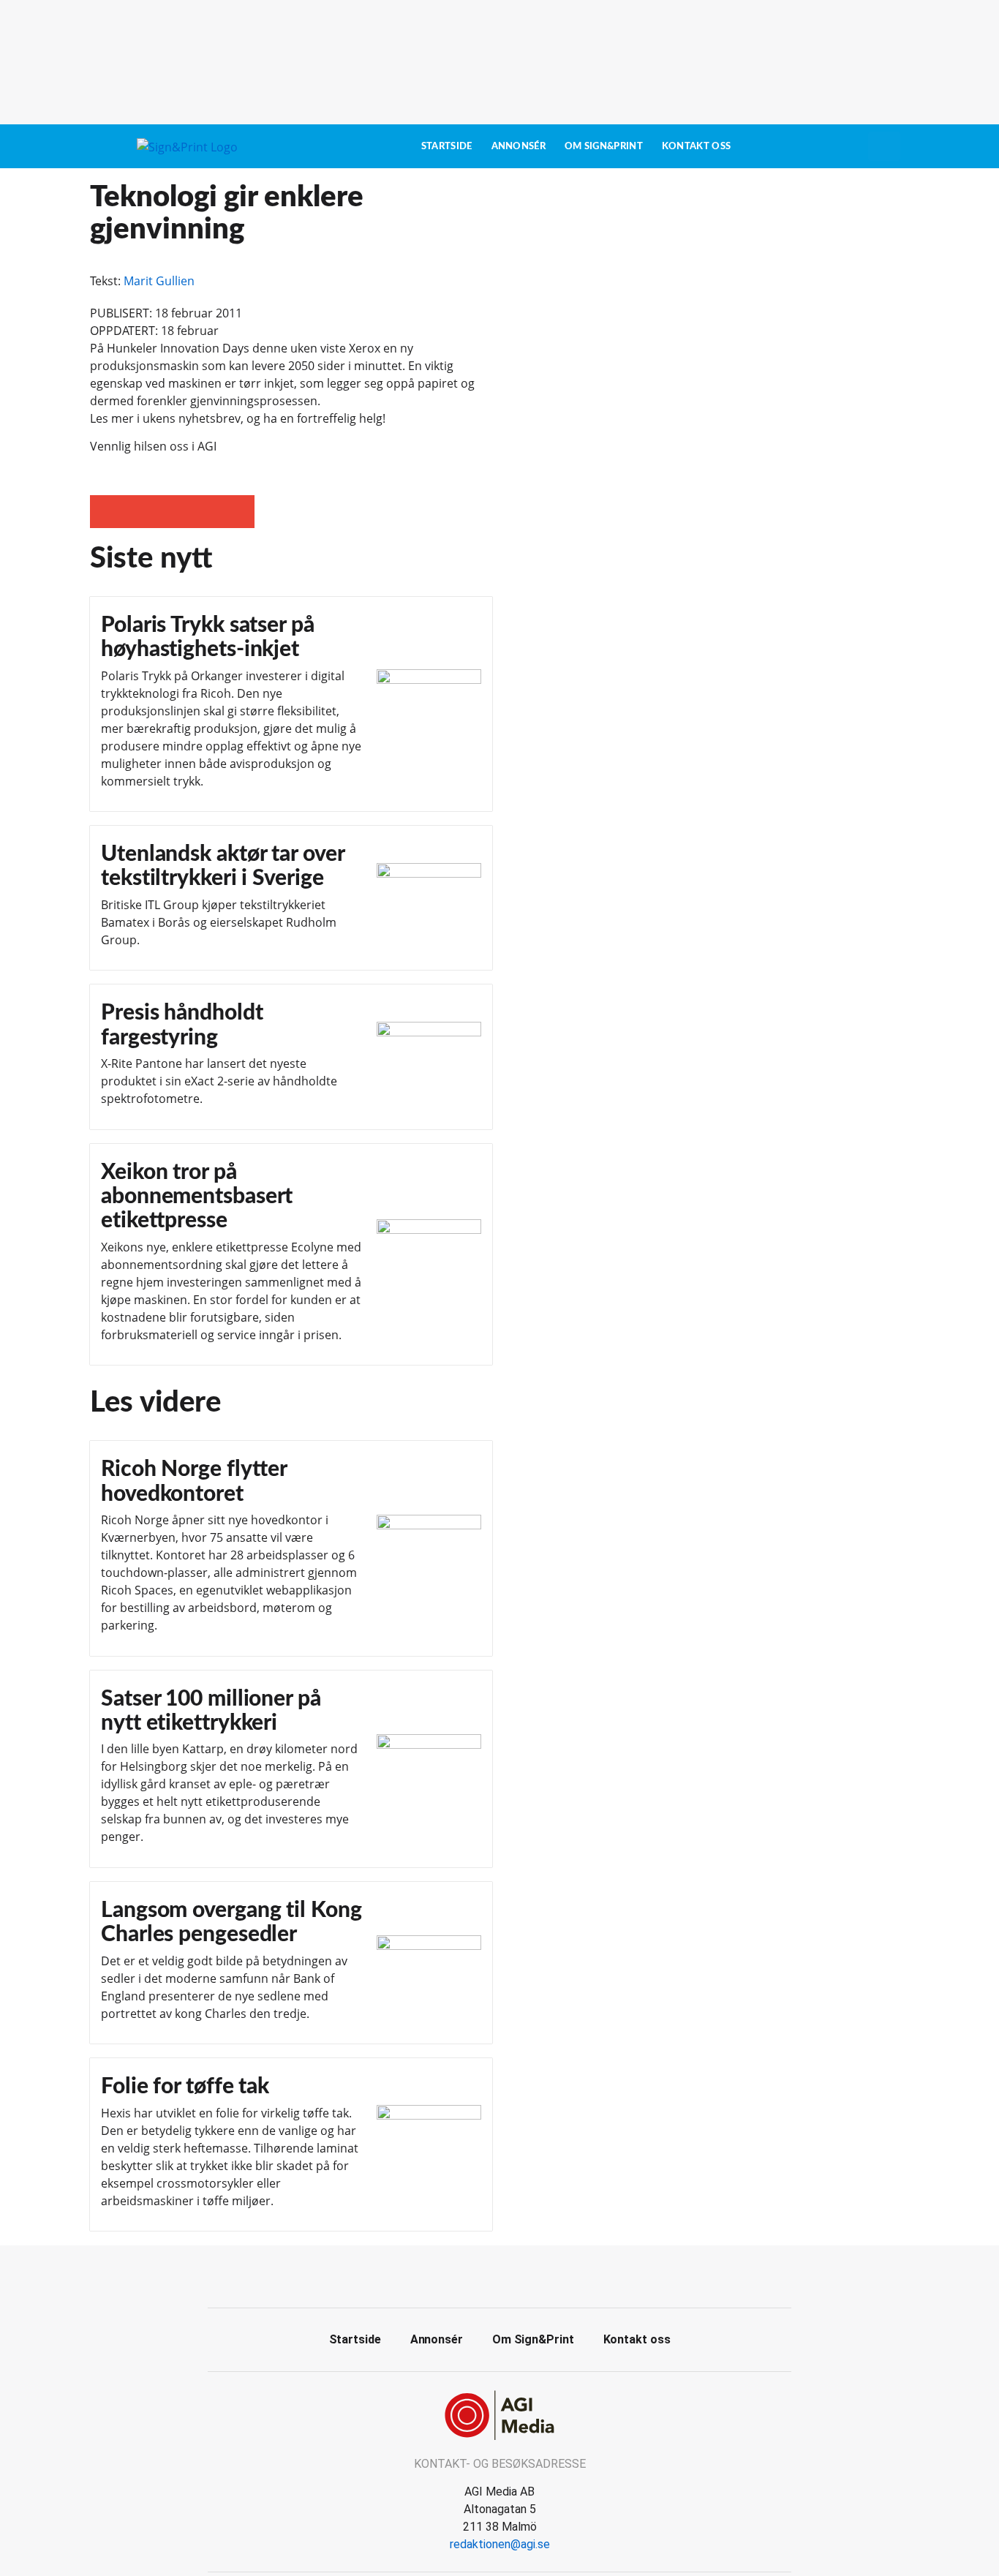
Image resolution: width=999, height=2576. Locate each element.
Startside (447, 146)
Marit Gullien (159, 281)
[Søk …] (884, 146)
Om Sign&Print (604, 146)
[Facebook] (483, 2275)
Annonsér (519, 146)
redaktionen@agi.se (500, 2544)
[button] (106, 512)
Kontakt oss (696, 146)
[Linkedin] (516, 2275)
